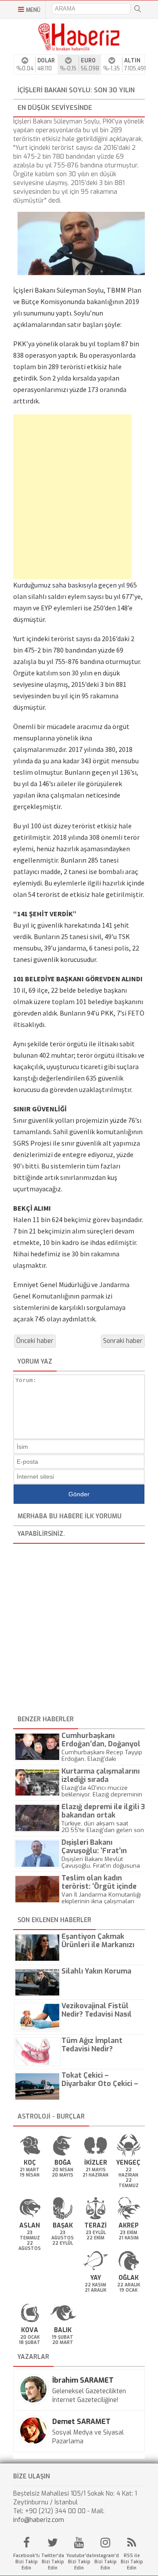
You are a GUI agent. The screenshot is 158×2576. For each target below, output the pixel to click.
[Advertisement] (66, 497)
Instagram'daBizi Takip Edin (105, 2562)
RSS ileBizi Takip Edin (132, 2562)
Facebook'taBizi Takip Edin (26, 2562)
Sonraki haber (123, 1341)
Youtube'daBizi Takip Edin (79, 2562)
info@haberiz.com (39, 2520)
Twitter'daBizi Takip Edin (53, 2562)
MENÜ (33, 10)
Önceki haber (35, 1341)
